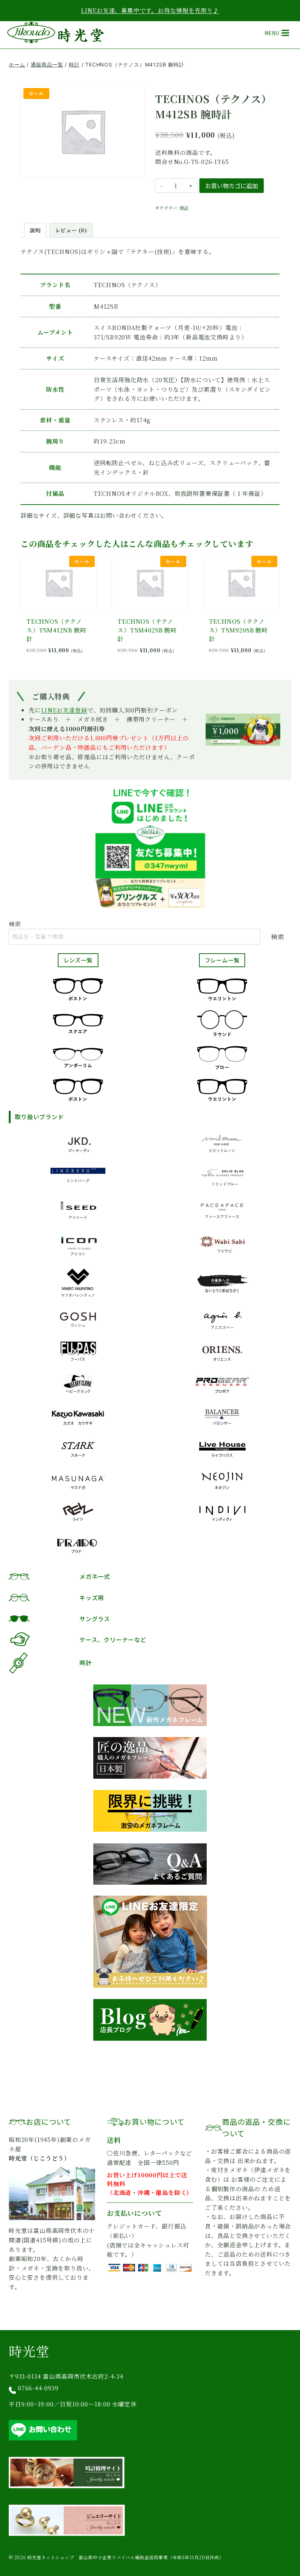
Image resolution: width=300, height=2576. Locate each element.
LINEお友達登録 (64, 710)
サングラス (95, 1619)
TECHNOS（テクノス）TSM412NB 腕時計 (56, 630)
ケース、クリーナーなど (113, 1640)
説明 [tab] (35, 230)
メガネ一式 (95, 1576)
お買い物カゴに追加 (232, 186)
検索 (15, 924)
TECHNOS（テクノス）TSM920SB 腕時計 (238, 630)
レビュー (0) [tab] (71, 230)
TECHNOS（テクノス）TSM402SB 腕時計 (147, 630)
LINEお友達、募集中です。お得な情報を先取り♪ (150, 10)
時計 (184, 208)
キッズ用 (92, 1597)
